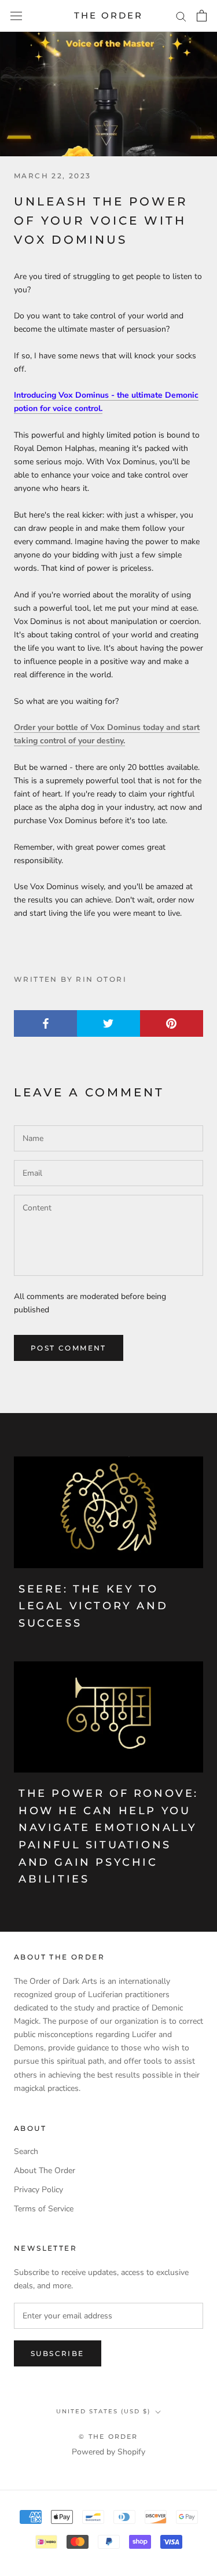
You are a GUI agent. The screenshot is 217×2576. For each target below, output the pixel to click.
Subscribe (58, 2353)
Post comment (69, 1348)
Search (26, 2151)
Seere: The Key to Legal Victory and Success (93, 1606)
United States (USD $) (103, 2411)
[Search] (181, 16)
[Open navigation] (16, 16)
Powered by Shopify (108, 2452)
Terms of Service (44, 2209)
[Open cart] (202, 16)
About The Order (45, 2170)
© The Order (108, 2436)
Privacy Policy (38, 2190)
